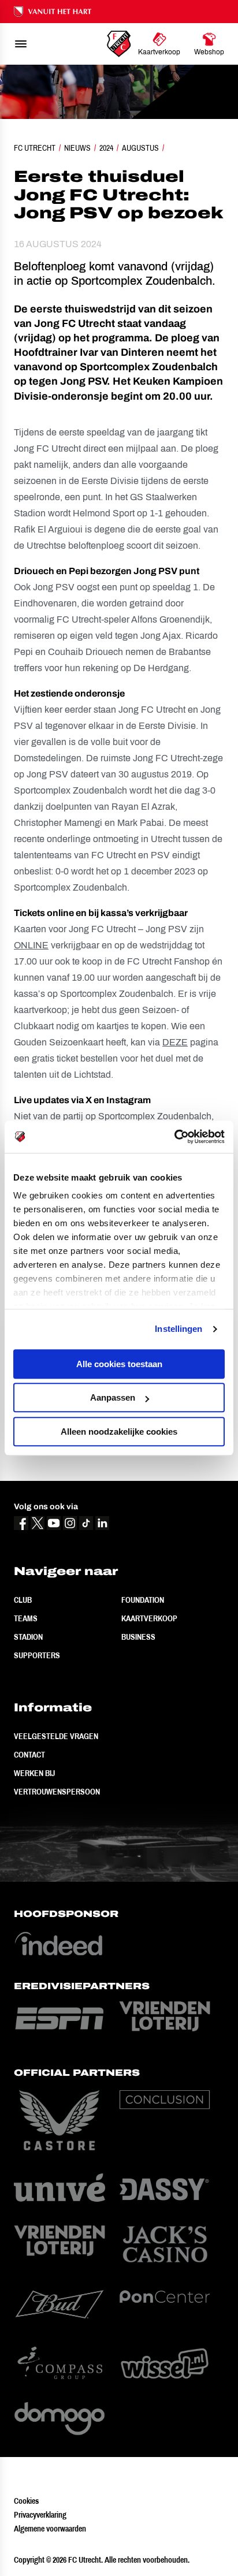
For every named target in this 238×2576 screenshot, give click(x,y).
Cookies (26, 2501)
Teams (26, 1618)
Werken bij (34, 1773)
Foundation (143, 1600)
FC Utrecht (35, 148)
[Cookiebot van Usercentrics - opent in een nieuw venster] (174, 1137)
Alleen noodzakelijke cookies (119, 1432)
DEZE (175, 1042)
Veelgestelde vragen (56, 1736)
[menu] (21, 44)
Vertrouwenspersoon (57, 1792)
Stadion (28, 1637)
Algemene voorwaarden (50, 2529)
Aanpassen (113, 1397)
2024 (106, 148)
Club (23, 1600)
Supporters (37, 1655)
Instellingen (178, 1329)
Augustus (140, 148)
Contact (29, 1755)
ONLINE (31, 945)
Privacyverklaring (40, 2515)
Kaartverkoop (149, 1618)
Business (138, 1637)
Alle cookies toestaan (119, 1364)
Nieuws (77, 148)
